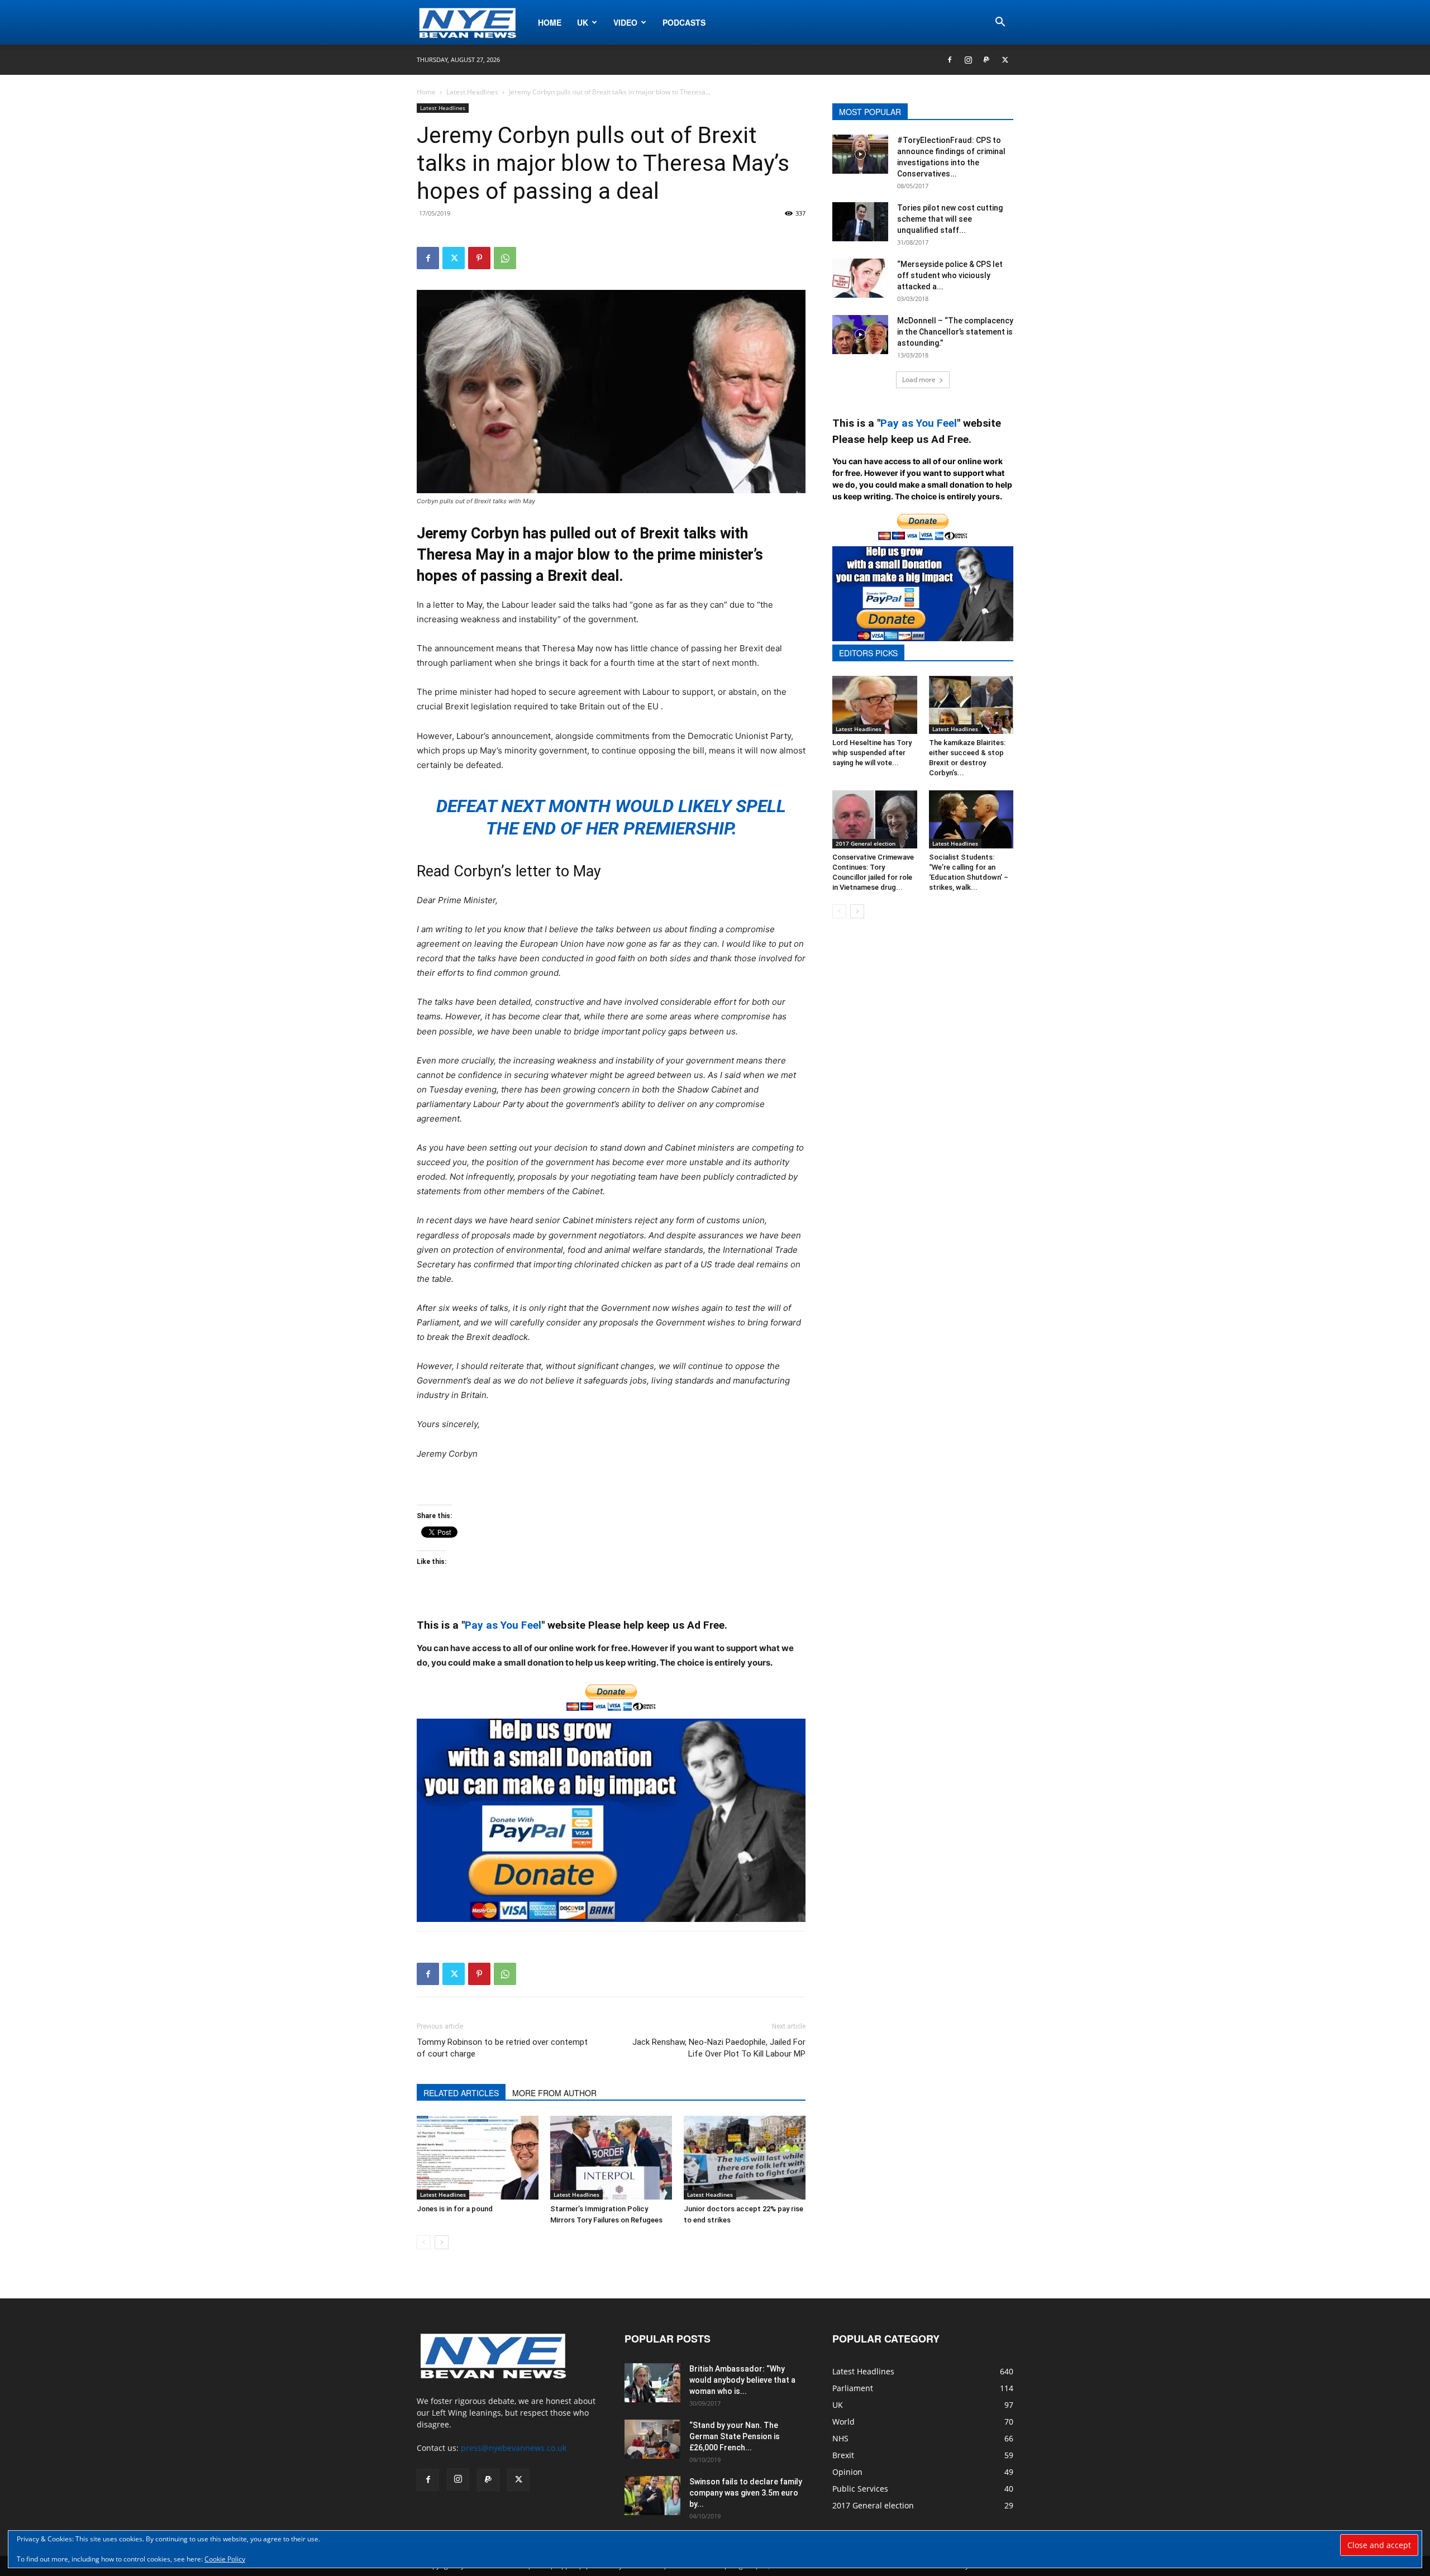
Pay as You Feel (503, 1625)
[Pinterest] (479, 258)
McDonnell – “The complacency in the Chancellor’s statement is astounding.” (955, 332)
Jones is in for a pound (455, 2209)
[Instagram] (968, 60)
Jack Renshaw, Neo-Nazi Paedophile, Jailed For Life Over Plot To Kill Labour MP (719, 2048)
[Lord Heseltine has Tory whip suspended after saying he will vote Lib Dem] (875, 705)
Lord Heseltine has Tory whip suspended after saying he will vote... (872, 753)
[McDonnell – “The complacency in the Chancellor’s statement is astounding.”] (860, 335)
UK (583, 22)
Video (625, 22)
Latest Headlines (472, 92)
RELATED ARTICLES (461, 2093)
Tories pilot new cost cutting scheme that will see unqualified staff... (950, 219)
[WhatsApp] (505, 258)
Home (550, 22)
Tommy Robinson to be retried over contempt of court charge (502, 2048)
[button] (1000, 23)
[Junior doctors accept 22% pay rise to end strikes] (745, 2158)
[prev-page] (424, 2242)
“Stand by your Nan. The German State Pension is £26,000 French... (735, 2436)
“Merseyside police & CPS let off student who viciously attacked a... (950, 275)
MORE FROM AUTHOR (554, 2093)
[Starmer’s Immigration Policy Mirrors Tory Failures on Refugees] (611, 2158)
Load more (919, 380)
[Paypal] (986, 60)
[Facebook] (950, 60)
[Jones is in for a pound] (478, 2158)
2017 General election (866, 843)
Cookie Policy (225, 2559)
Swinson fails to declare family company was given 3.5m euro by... (746, 2493)
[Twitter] (1005, 60)
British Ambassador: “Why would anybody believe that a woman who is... (742, 2380)
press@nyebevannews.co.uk (514, 2448)
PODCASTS (684, 22)
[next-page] (442, 2242)
